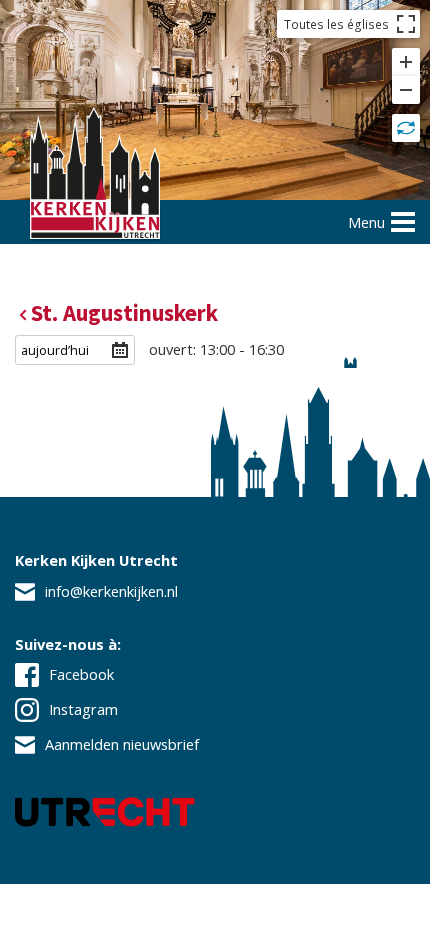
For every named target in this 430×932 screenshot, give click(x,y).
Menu (366, 222)
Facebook (81, 674)
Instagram (83, 709)
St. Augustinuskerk (124, 313)
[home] (95, 176)
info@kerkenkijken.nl (111, 591)
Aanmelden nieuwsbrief (122, 744)
